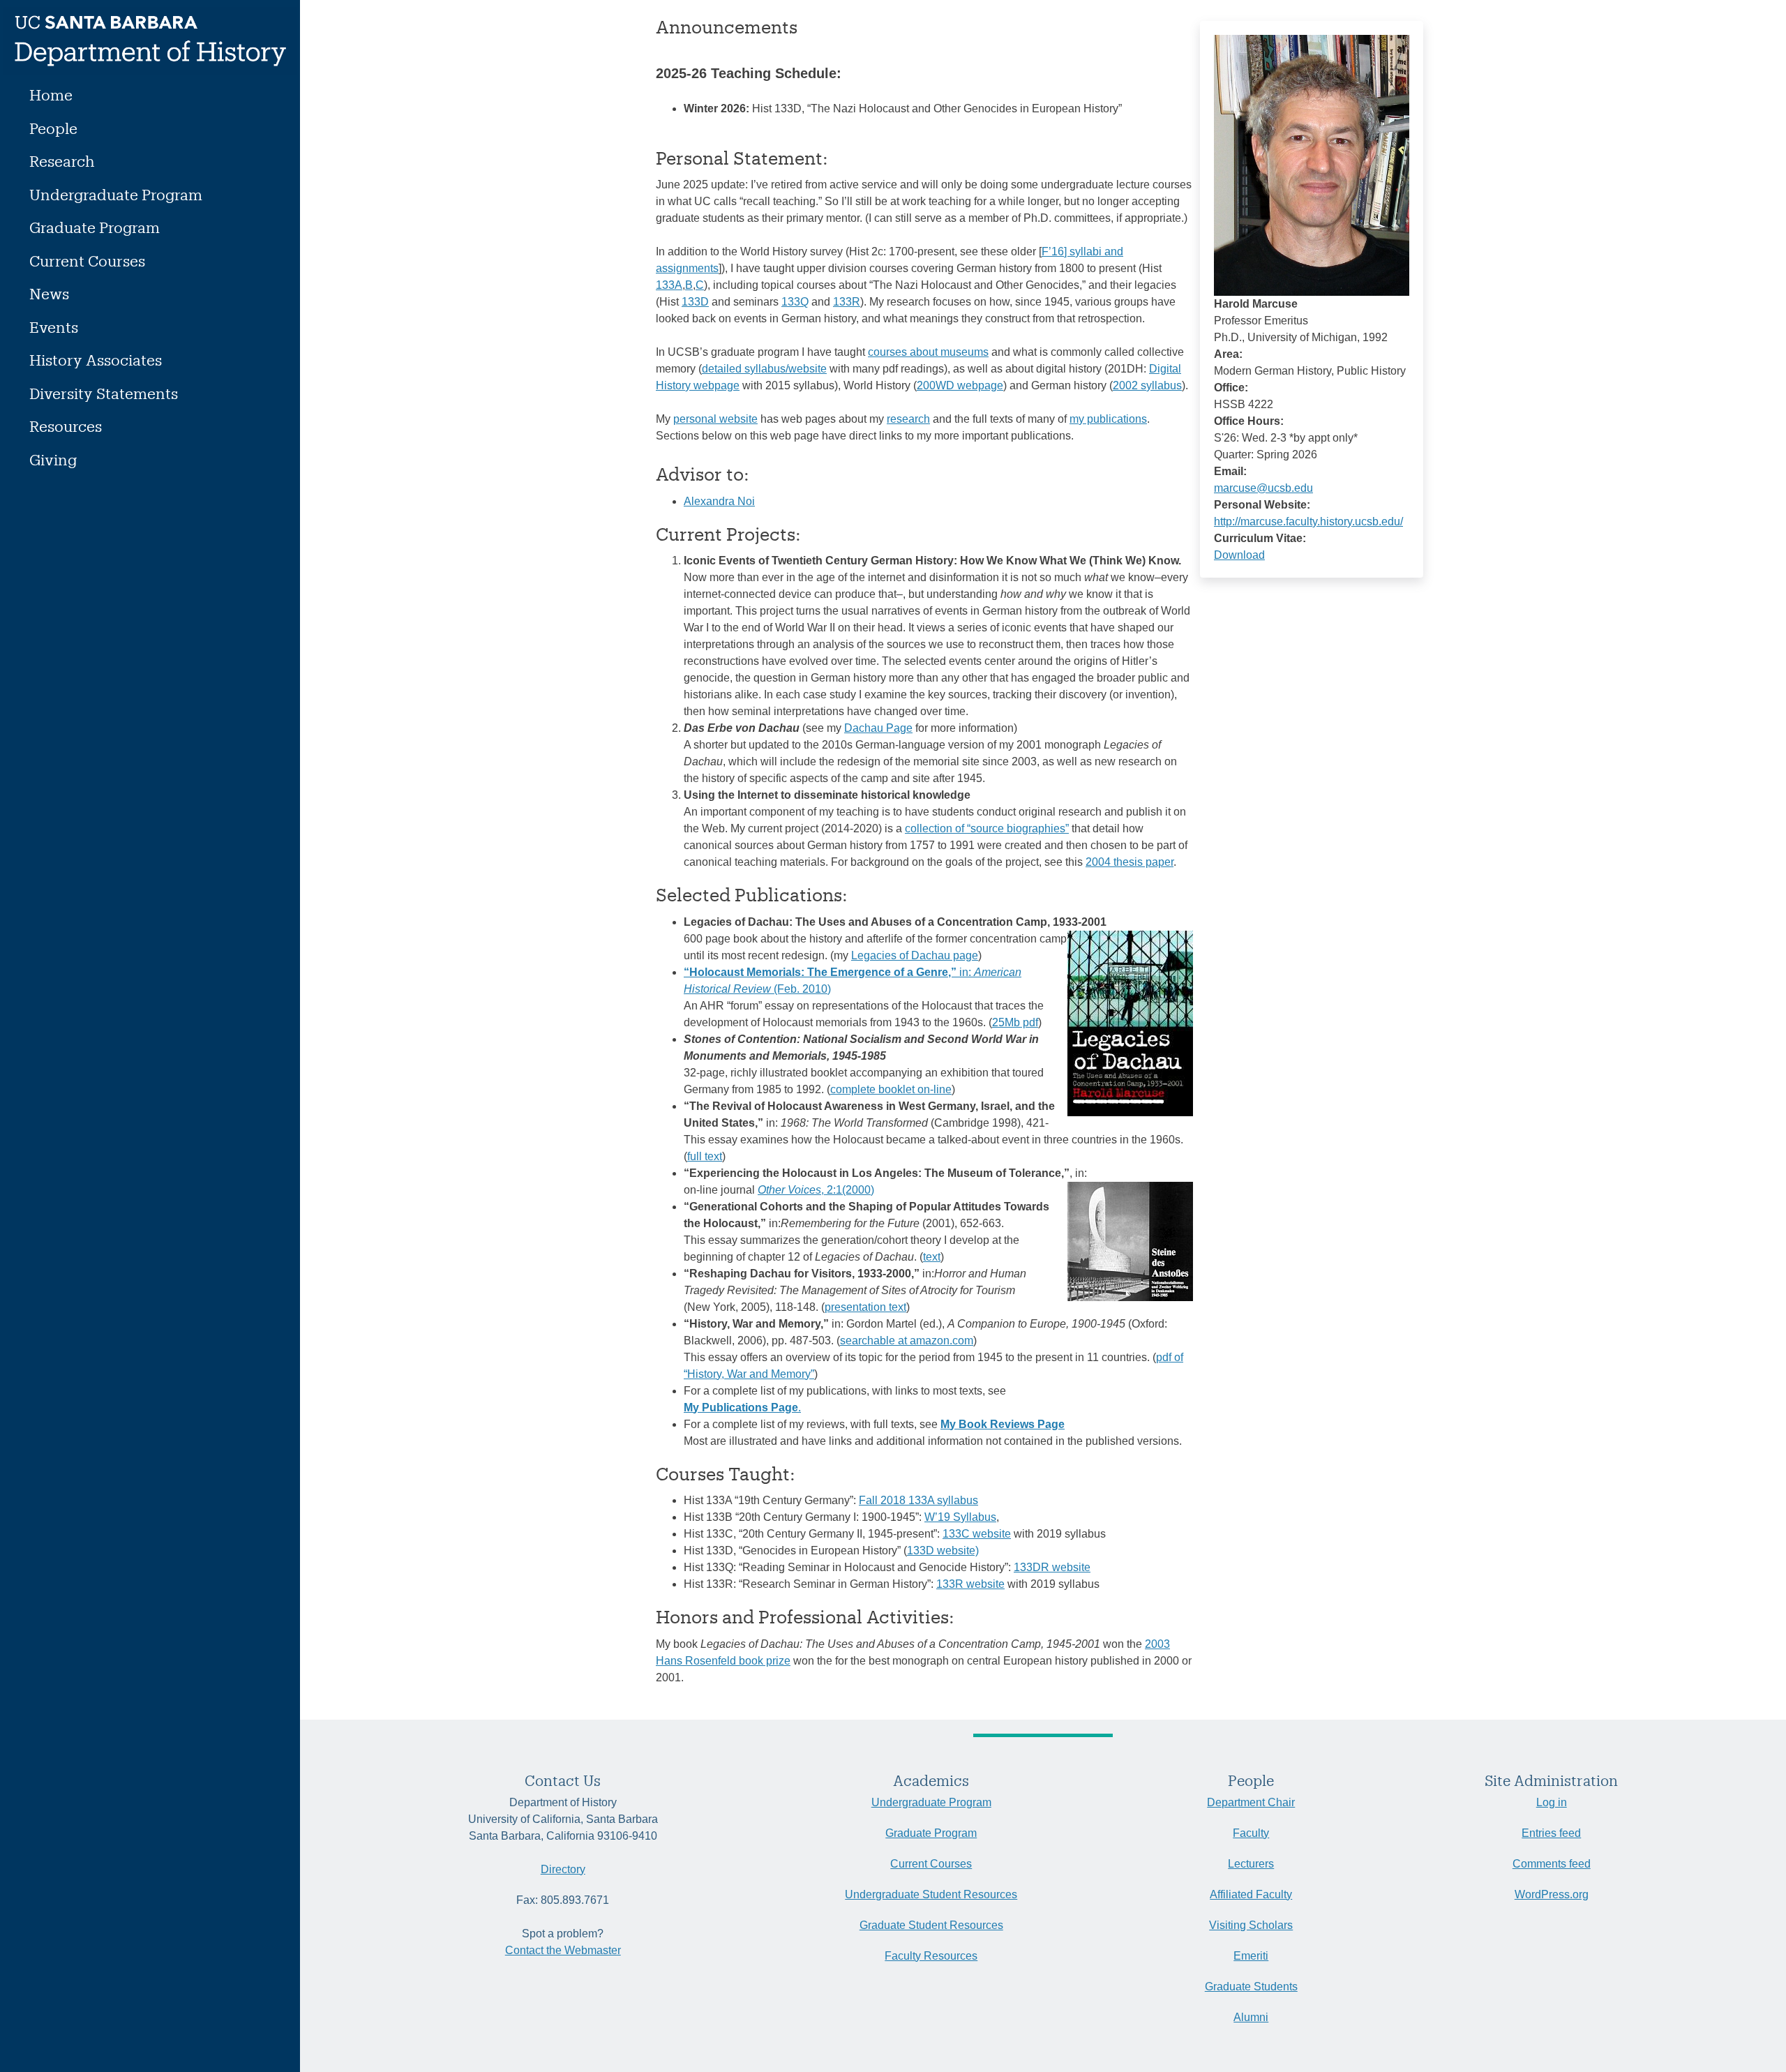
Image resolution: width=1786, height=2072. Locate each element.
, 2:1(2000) (816, 1190)
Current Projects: (728, 534)
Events (54, 327)
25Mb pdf (1015, 1022)
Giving (53, 459)
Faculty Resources (931, 1956)
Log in (1552, 1802)
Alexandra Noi (719, 501)
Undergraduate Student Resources (931, 1894)
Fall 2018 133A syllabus (918, 1500)
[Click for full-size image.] (1312, 164)
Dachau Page (878, 728)
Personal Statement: (742, 158)
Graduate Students (1251, 1987)
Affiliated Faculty (1251, 1894)
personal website (715, 419)
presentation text (865, 1307)
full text (705, 1156)
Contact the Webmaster (563, 1950)
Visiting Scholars (1251, 1925)
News (49, 293)
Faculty (1251, 1833)
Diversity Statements (104, 393)
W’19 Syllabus (960, 1517)
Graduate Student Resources (931, 1925)
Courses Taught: (726, 1473)
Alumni (1251, 2017)
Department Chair (1251, 1802)
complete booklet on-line (891, 1089)
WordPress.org (1552, 1894)
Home (51, 95)
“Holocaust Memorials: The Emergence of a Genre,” (820, 972)
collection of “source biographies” (987, 828)
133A (669, 285)
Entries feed (1551, 1833)
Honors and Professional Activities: (805, 1616)
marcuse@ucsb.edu (1263, 488)
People (53, 128)
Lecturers (1251, 1864)
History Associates (96, 360)
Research (62, 161)
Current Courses (87, 261)
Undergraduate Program (116, 194)
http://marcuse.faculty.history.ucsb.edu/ (1308, 521)
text (932, 1257)
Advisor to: (703, 474)
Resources (66, 426)
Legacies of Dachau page (915, 955)
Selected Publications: (752, 894)
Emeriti (1251, 1956)
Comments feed (1552, 1864)
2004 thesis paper (1130, 862)
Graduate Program (95, 227)
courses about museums (928, 352)
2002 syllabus (1147, 385)
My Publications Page (741, 1407)
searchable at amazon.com (907, 1341)
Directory (563, 1869)
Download (1239, 555)
